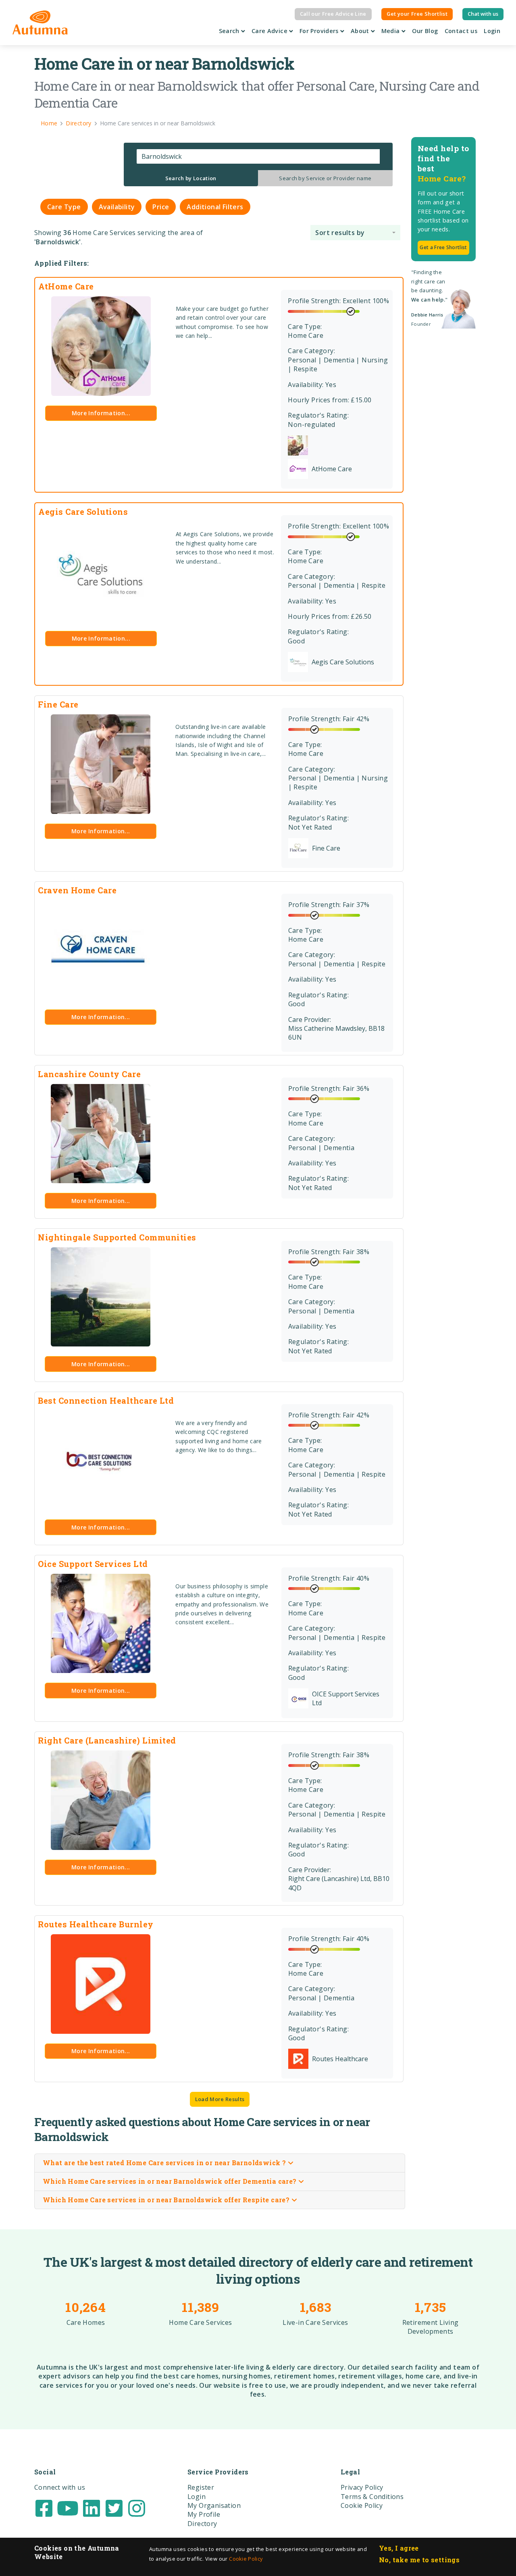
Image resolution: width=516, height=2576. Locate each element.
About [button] (361, 31)
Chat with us (483, 14)
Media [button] (391, 31)
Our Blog (425, 31)
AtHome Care (66, 286)
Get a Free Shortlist (443, 247)
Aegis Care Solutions (83, 512)
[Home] (40, 23)
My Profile (204, 2514)
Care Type (64, 207)
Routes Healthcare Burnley (96, 1924)
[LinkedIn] (92, 2507)
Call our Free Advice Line (333, 14)
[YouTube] (68, 2507)
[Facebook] (44, 2507)
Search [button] (230, 31)
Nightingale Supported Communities (117, 1237)
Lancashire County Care (89, 1074)
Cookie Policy (246, 2559)
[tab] (191, 178)
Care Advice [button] (270, 31)
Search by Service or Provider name (325, 178)
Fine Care (58, 704)
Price (161, 207)
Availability (117, 207)
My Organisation (214, 2505)
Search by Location (191, 178)
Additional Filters (215, 207)
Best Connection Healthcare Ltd (106, 1400)
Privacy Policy (362, 2487)
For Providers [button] (320, 31)
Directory (202, 2524)
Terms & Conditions (372, 2497)
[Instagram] (137, 2507)
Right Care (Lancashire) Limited (107, 1740)
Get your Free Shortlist (417, 14)
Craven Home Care (77, 890)
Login (492, 31)
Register (201, 2487)
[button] (355, 232)
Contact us (461, 31)
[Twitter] (114, 2507)
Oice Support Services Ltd (93, 1564)
